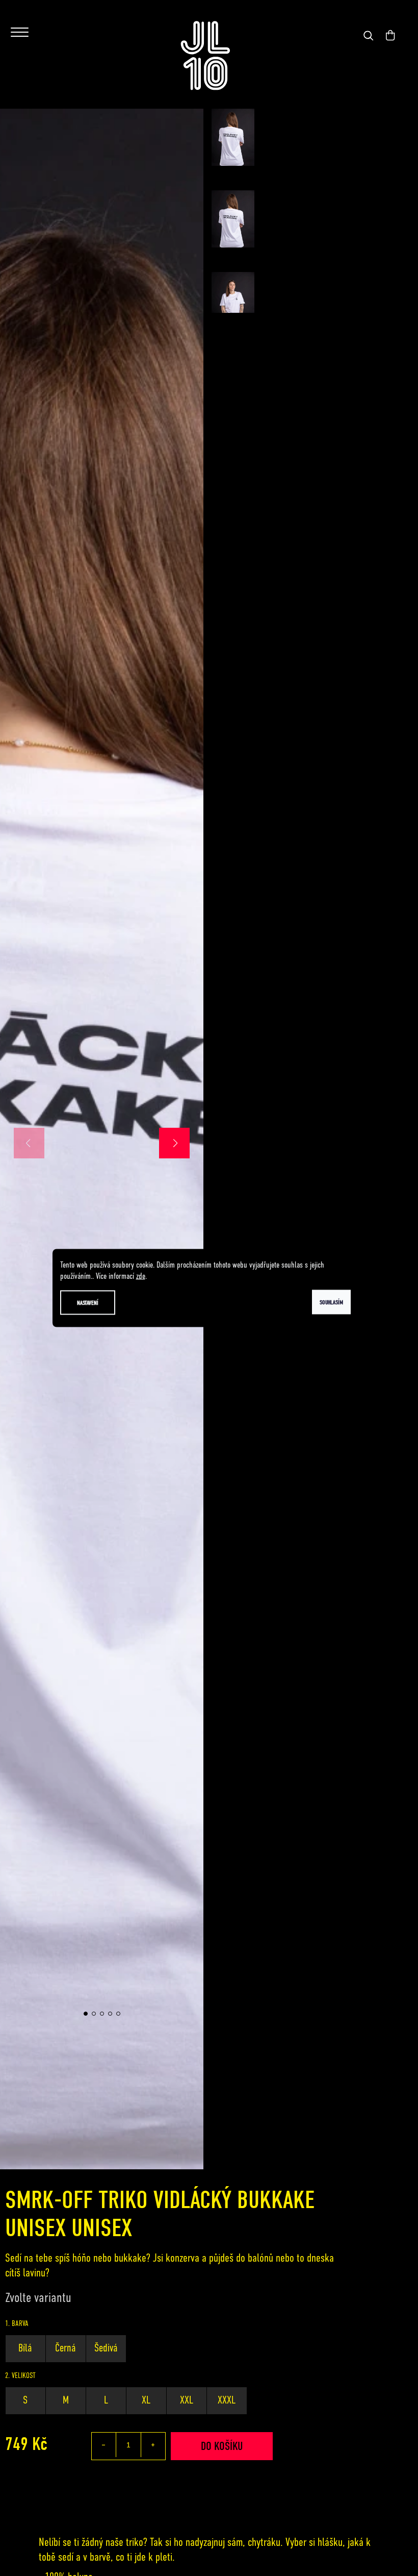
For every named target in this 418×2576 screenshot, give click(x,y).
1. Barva (17, 2323)
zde (141, 1276)
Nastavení (88, 1303)
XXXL (227, 2400)
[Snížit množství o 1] (104, 2445)
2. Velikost (20, 2375)
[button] (174, 1143)
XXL (187, 2400)
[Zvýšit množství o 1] (153, 2445)
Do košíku (222, 2446)
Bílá (25, 2348)
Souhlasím (331, 1302)
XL (146, 2400)
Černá (66, 2348)
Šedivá (106, 2348)
